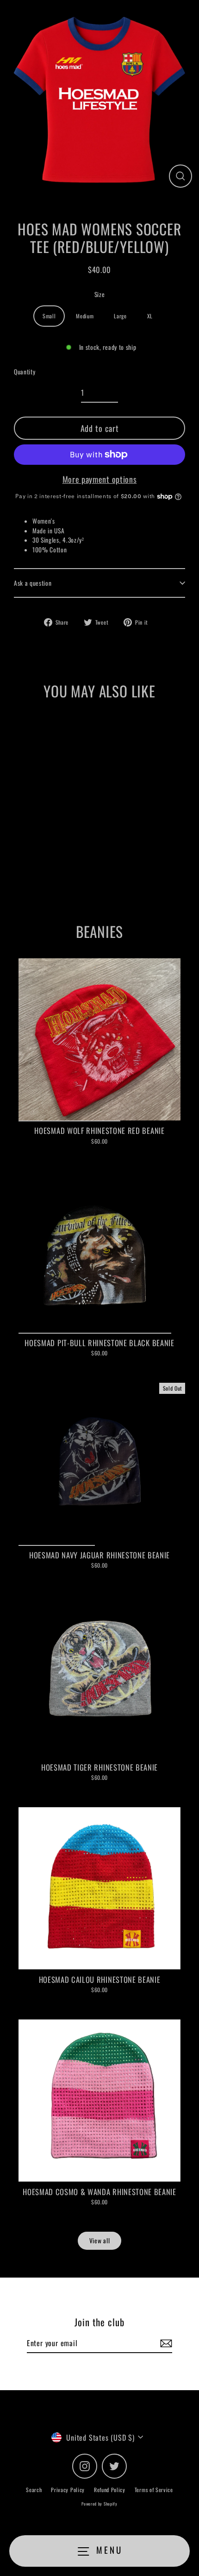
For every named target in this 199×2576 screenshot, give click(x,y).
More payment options (100, 479)
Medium (85, 316)
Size (100, 294)
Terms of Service (154, 2490)
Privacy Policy (68, 2490)
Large (120, 316)
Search (34, 2490)
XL (150, 316)
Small (49, 316)
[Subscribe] (165, 2343)
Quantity (25, 372)
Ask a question (33, 583)
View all (99, 2241)
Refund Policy (110, 2490)
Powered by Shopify (99, 2504)
